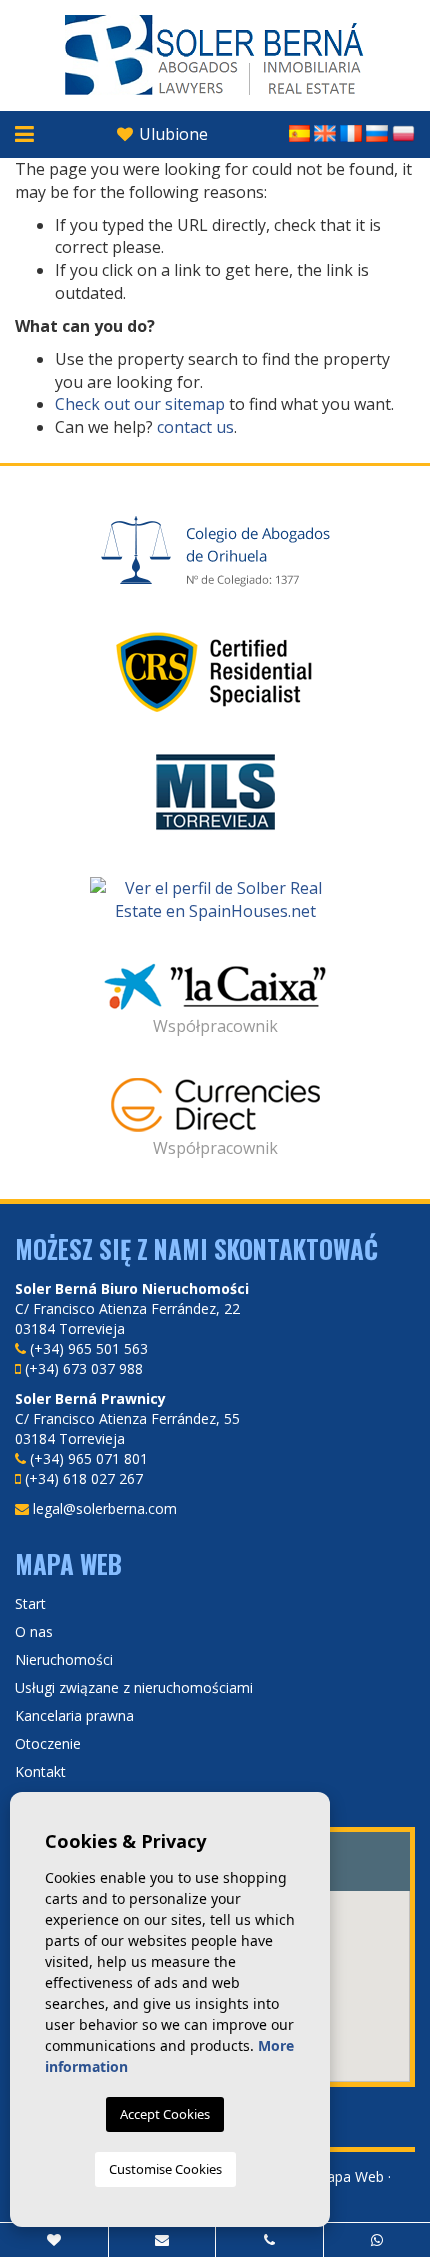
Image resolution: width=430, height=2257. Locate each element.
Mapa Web (349, 2176)
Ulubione (171, 134)
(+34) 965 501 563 (89, 1348)
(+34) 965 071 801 (89, 1458)
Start (30, 1603)
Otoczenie (48, 1743)
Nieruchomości (64, 1659)
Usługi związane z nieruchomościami (134, 1687)
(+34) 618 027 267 (84, 1478)
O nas (34, 1631)
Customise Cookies (165, 2169)
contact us (195, 427)
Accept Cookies (165, 2114)
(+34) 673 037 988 (84, 1368)
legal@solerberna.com (105, 1508)
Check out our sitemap (140, 404)
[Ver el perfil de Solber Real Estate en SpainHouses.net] (215, 900)
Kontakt (40, 1771)
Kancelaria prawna (74, 1715)
